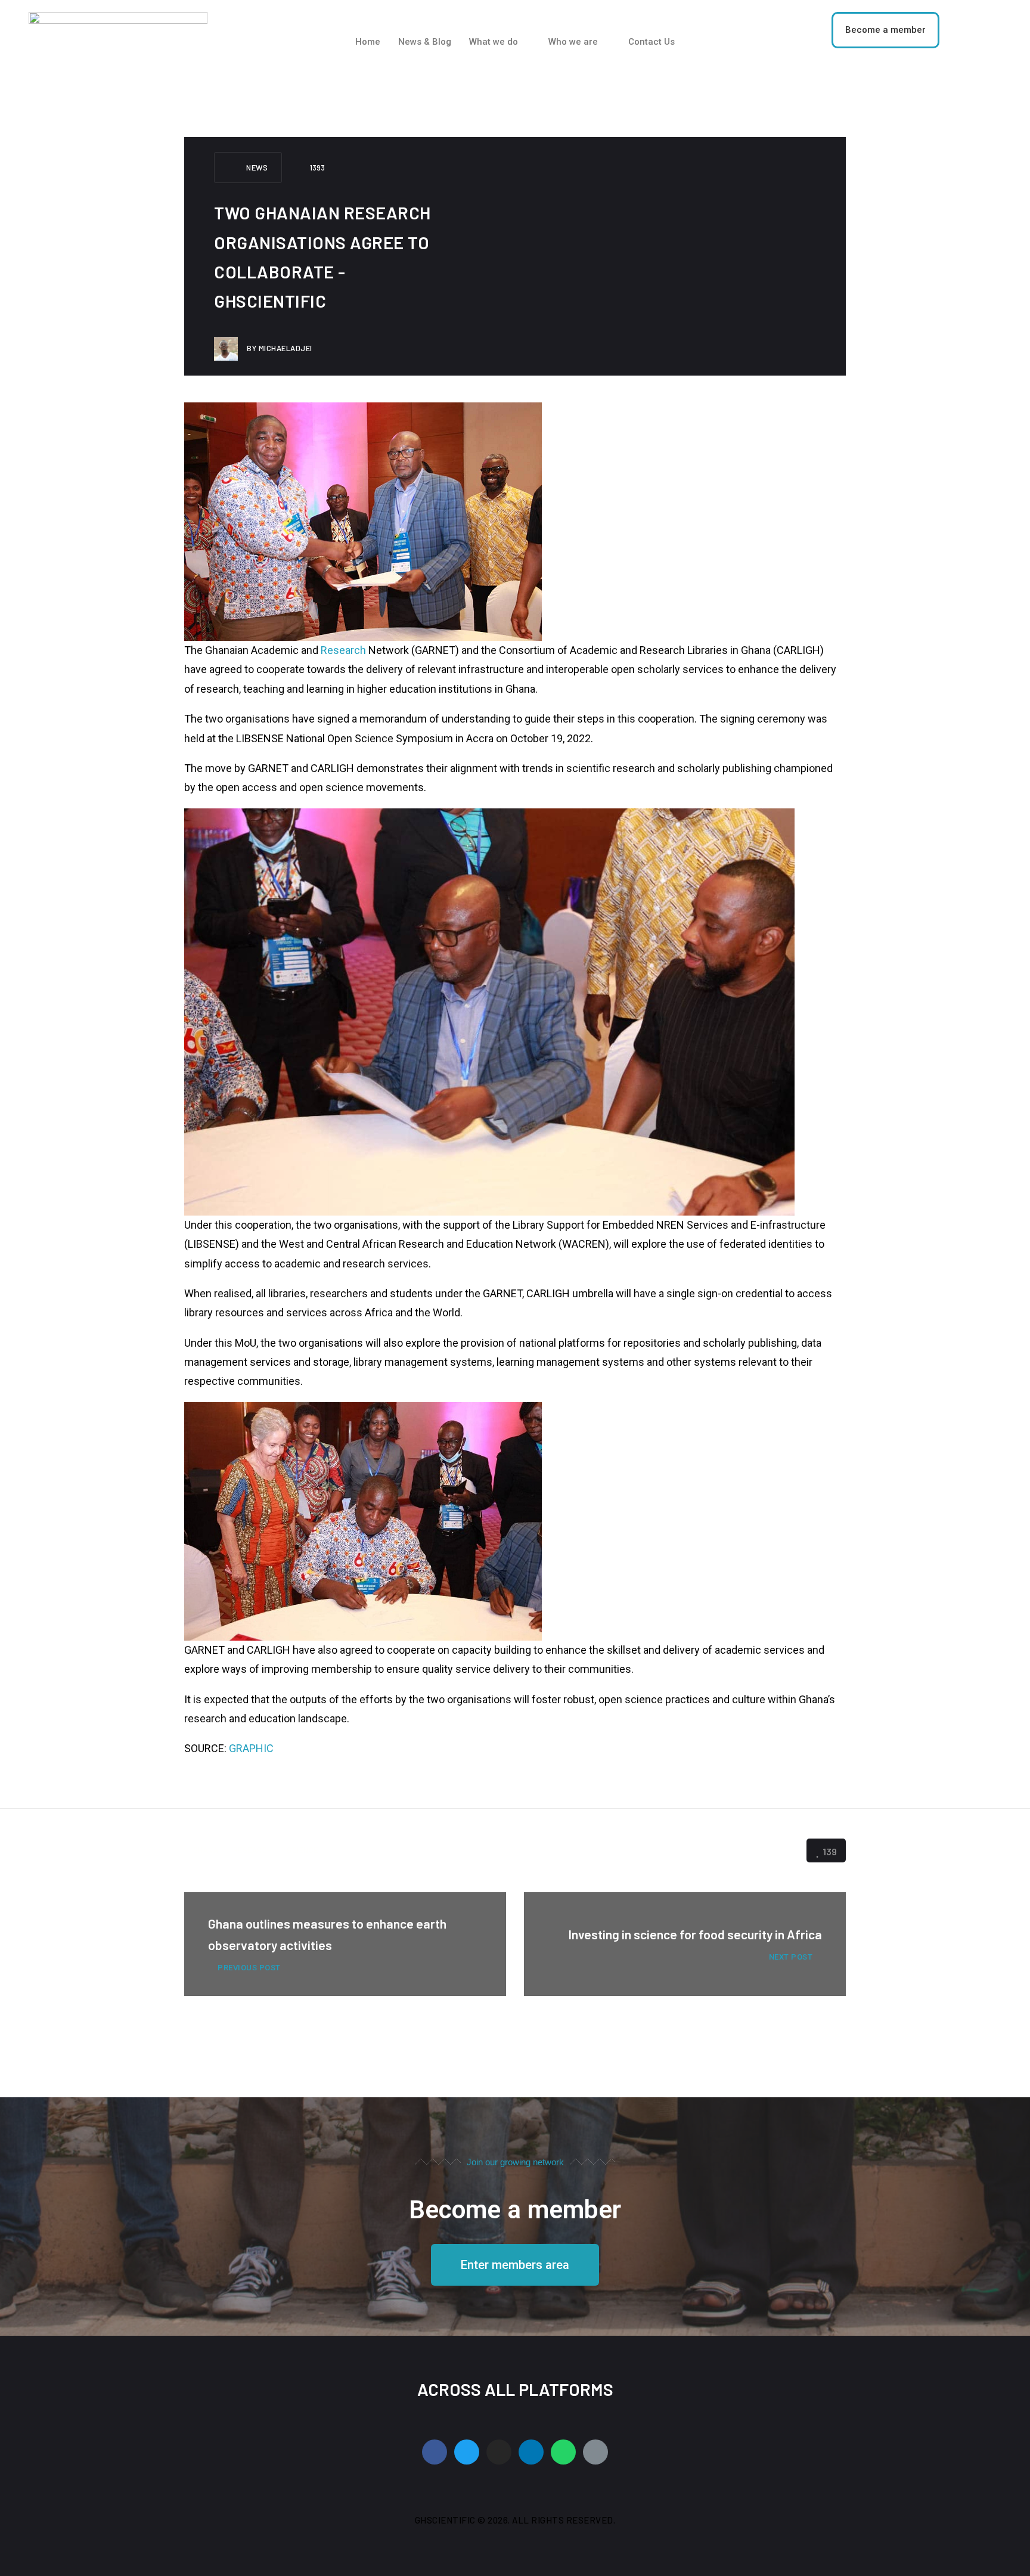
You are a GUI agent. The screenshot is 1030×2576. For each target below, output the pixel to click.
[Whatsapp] (563, 2452)
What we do (494, 42)
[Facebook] (435, 2452)
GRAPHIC (251, 1748)
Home (368, 42)
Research (343, 650)
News (257, 168)
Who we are (573, 42)
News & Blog (425, 42)
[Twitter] (467, 2452)
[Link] (595, 2452)
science (303, 1850)
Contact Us (651, 42)
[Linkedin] (531, 2452)
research (253, 1850)
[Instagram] (499, 2452)
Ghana (206, 1850)
